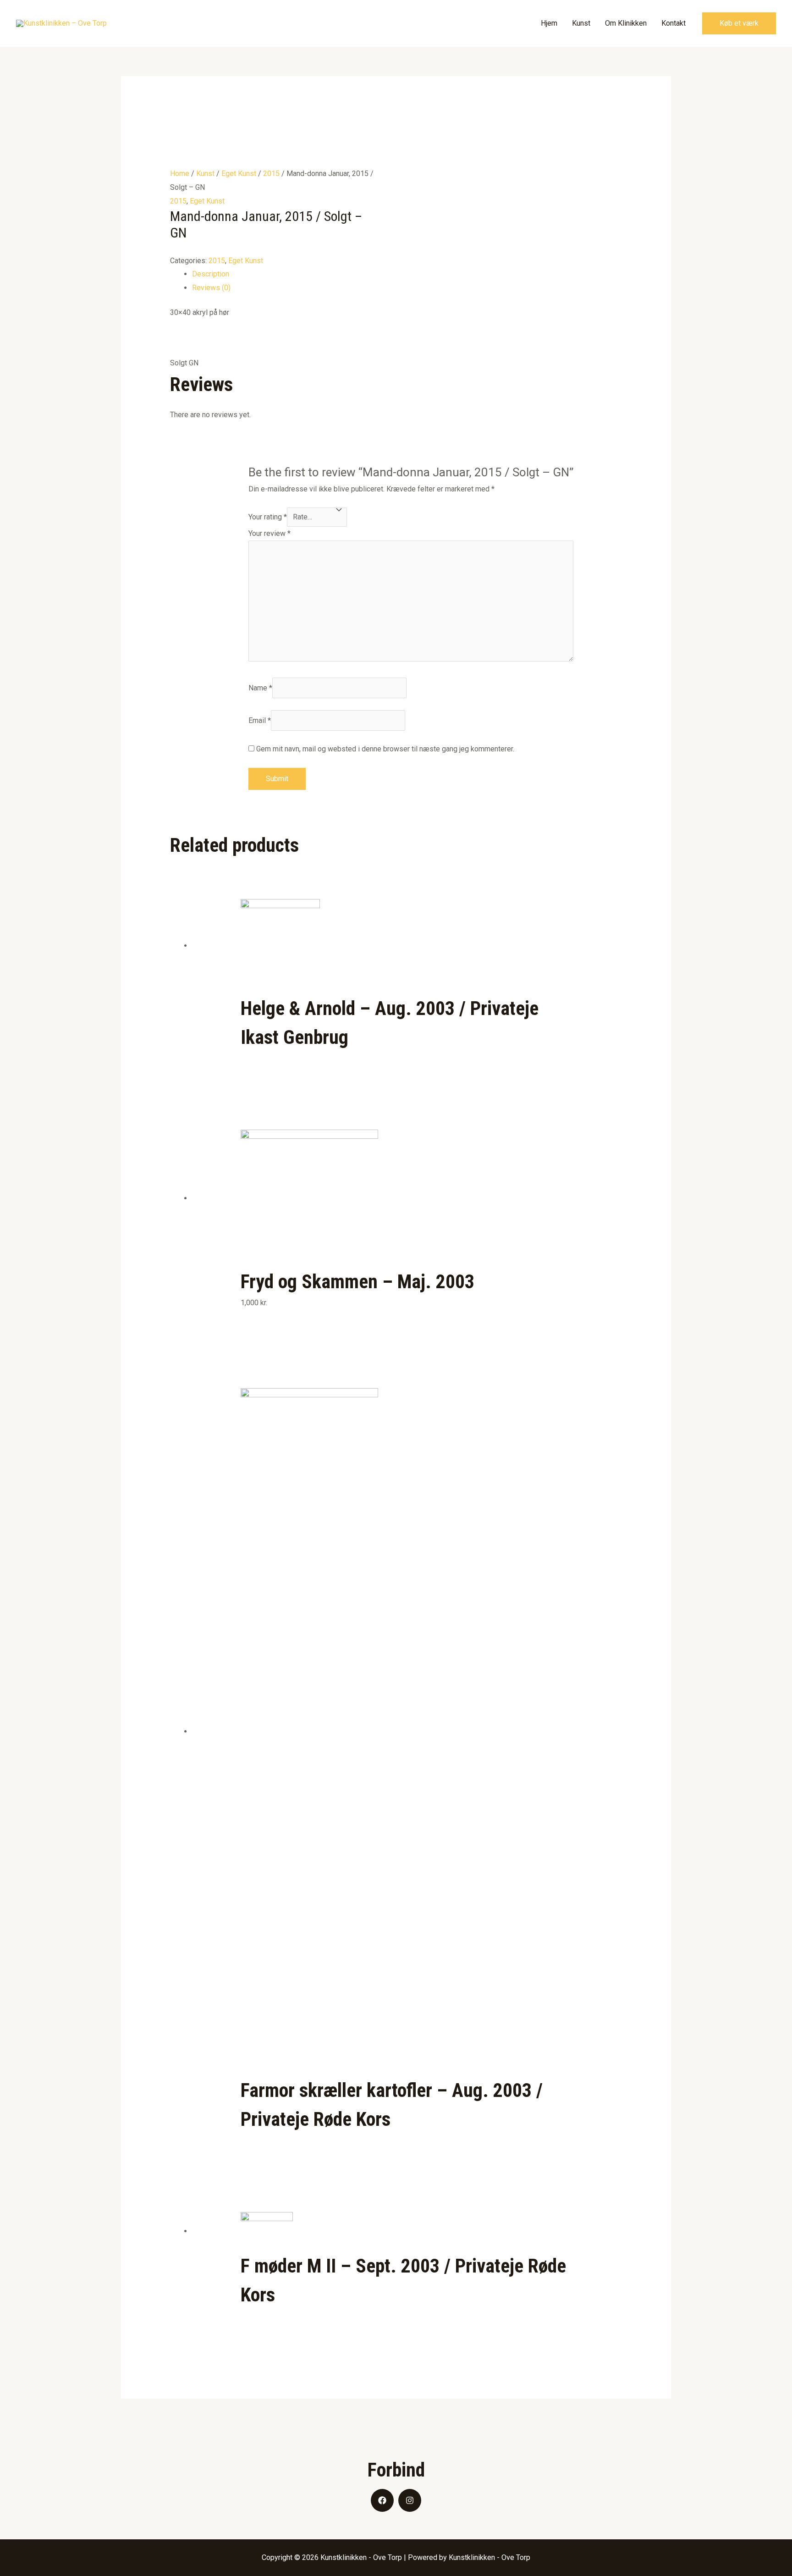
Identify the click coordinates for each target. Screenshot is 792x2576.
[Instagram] (410, 2500)
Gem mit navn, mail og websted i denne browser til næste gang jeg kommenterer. (385, 749)
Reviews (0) (211, 288)
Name (260, 688)
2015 (271, 174)
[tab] (407, 274)
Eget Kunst (239, 174)
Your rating (268, 517)
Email (260, 720)
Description (211, 274)
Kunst (581, 23)
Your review (269, 533)
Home (180, 174)
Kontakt (674, 23)
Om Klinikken (626, 23)
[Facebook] (382, 2500)
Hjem (549, 23)
